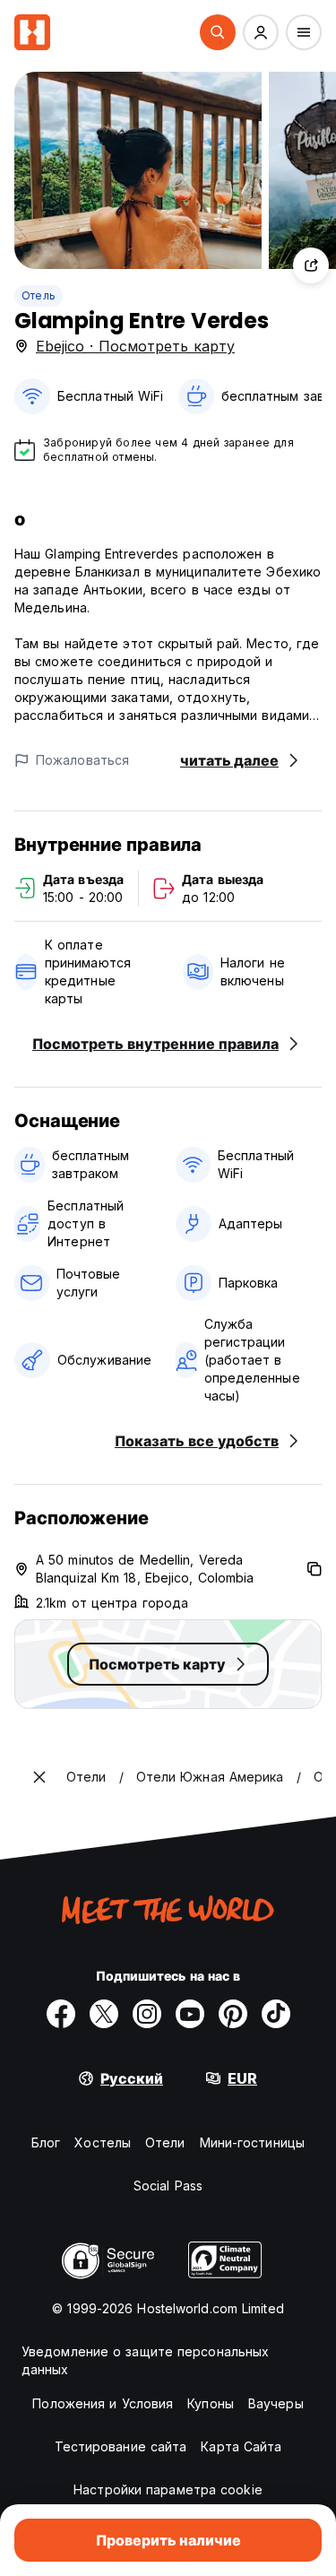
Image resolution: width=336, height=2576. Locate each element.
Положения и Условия (103, 2403)
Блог (46, 2142)
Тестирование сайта (121, 2446)
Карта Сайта (241, 2446)
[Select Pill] (218, 32)
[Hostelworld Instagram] (147, 2014)
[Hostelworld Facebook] (61, 2014)
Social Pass (168, 2186)
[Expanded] (39, 1777)
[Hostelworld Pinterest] (233, 2014)
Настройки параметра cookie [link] (168, 2489)
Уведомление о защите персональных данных (145, 2360)
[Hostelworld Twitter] (104, 2014)
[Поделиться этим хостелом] (311, 265)
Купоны (211, 2403)
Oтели (165, 2142)
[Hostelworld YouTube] (190, 2014)
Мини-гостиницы (252, 2142)
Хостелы (103, 2142)
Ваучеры (276, 2403)
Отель (39, 295)
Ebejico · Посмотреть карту (135, 346)
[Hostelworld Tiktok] (276, 2014)
